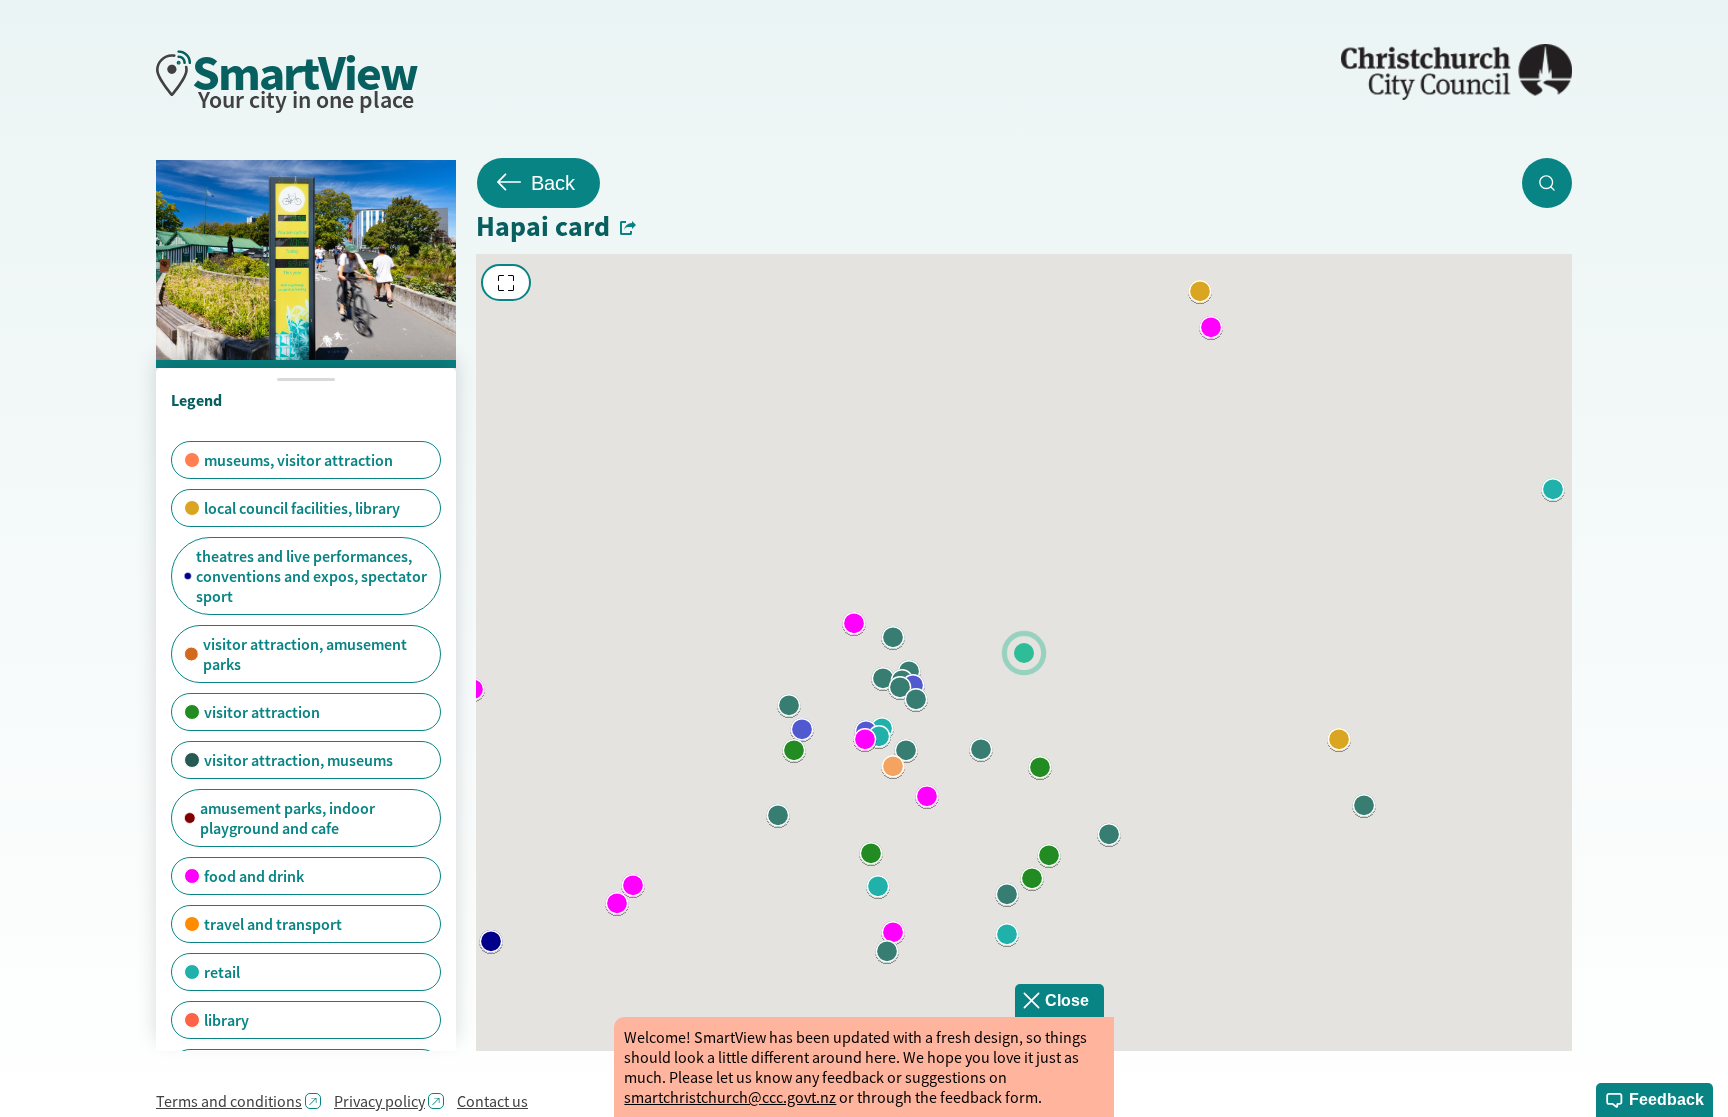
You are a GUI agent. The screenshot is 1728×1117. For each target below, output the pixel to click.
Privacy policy (379, 1101)
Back (553, 183)
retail (222, 972)
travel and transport (273, 924)
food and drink (254, 876)
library (226, 1020)
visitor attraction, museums (298, 760)
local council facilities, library (302, 508)
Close (1067, 1000)
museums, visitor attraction (298, 460)
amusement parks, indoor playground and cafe (287, 818)
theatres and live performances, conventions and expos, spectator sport (311, 576)
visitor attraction (262, 712)
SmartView (304, 72)
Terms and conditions (229, 1101)
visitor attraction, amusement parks (305, 654)
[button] (491, 942)
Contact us (492, 1101)
